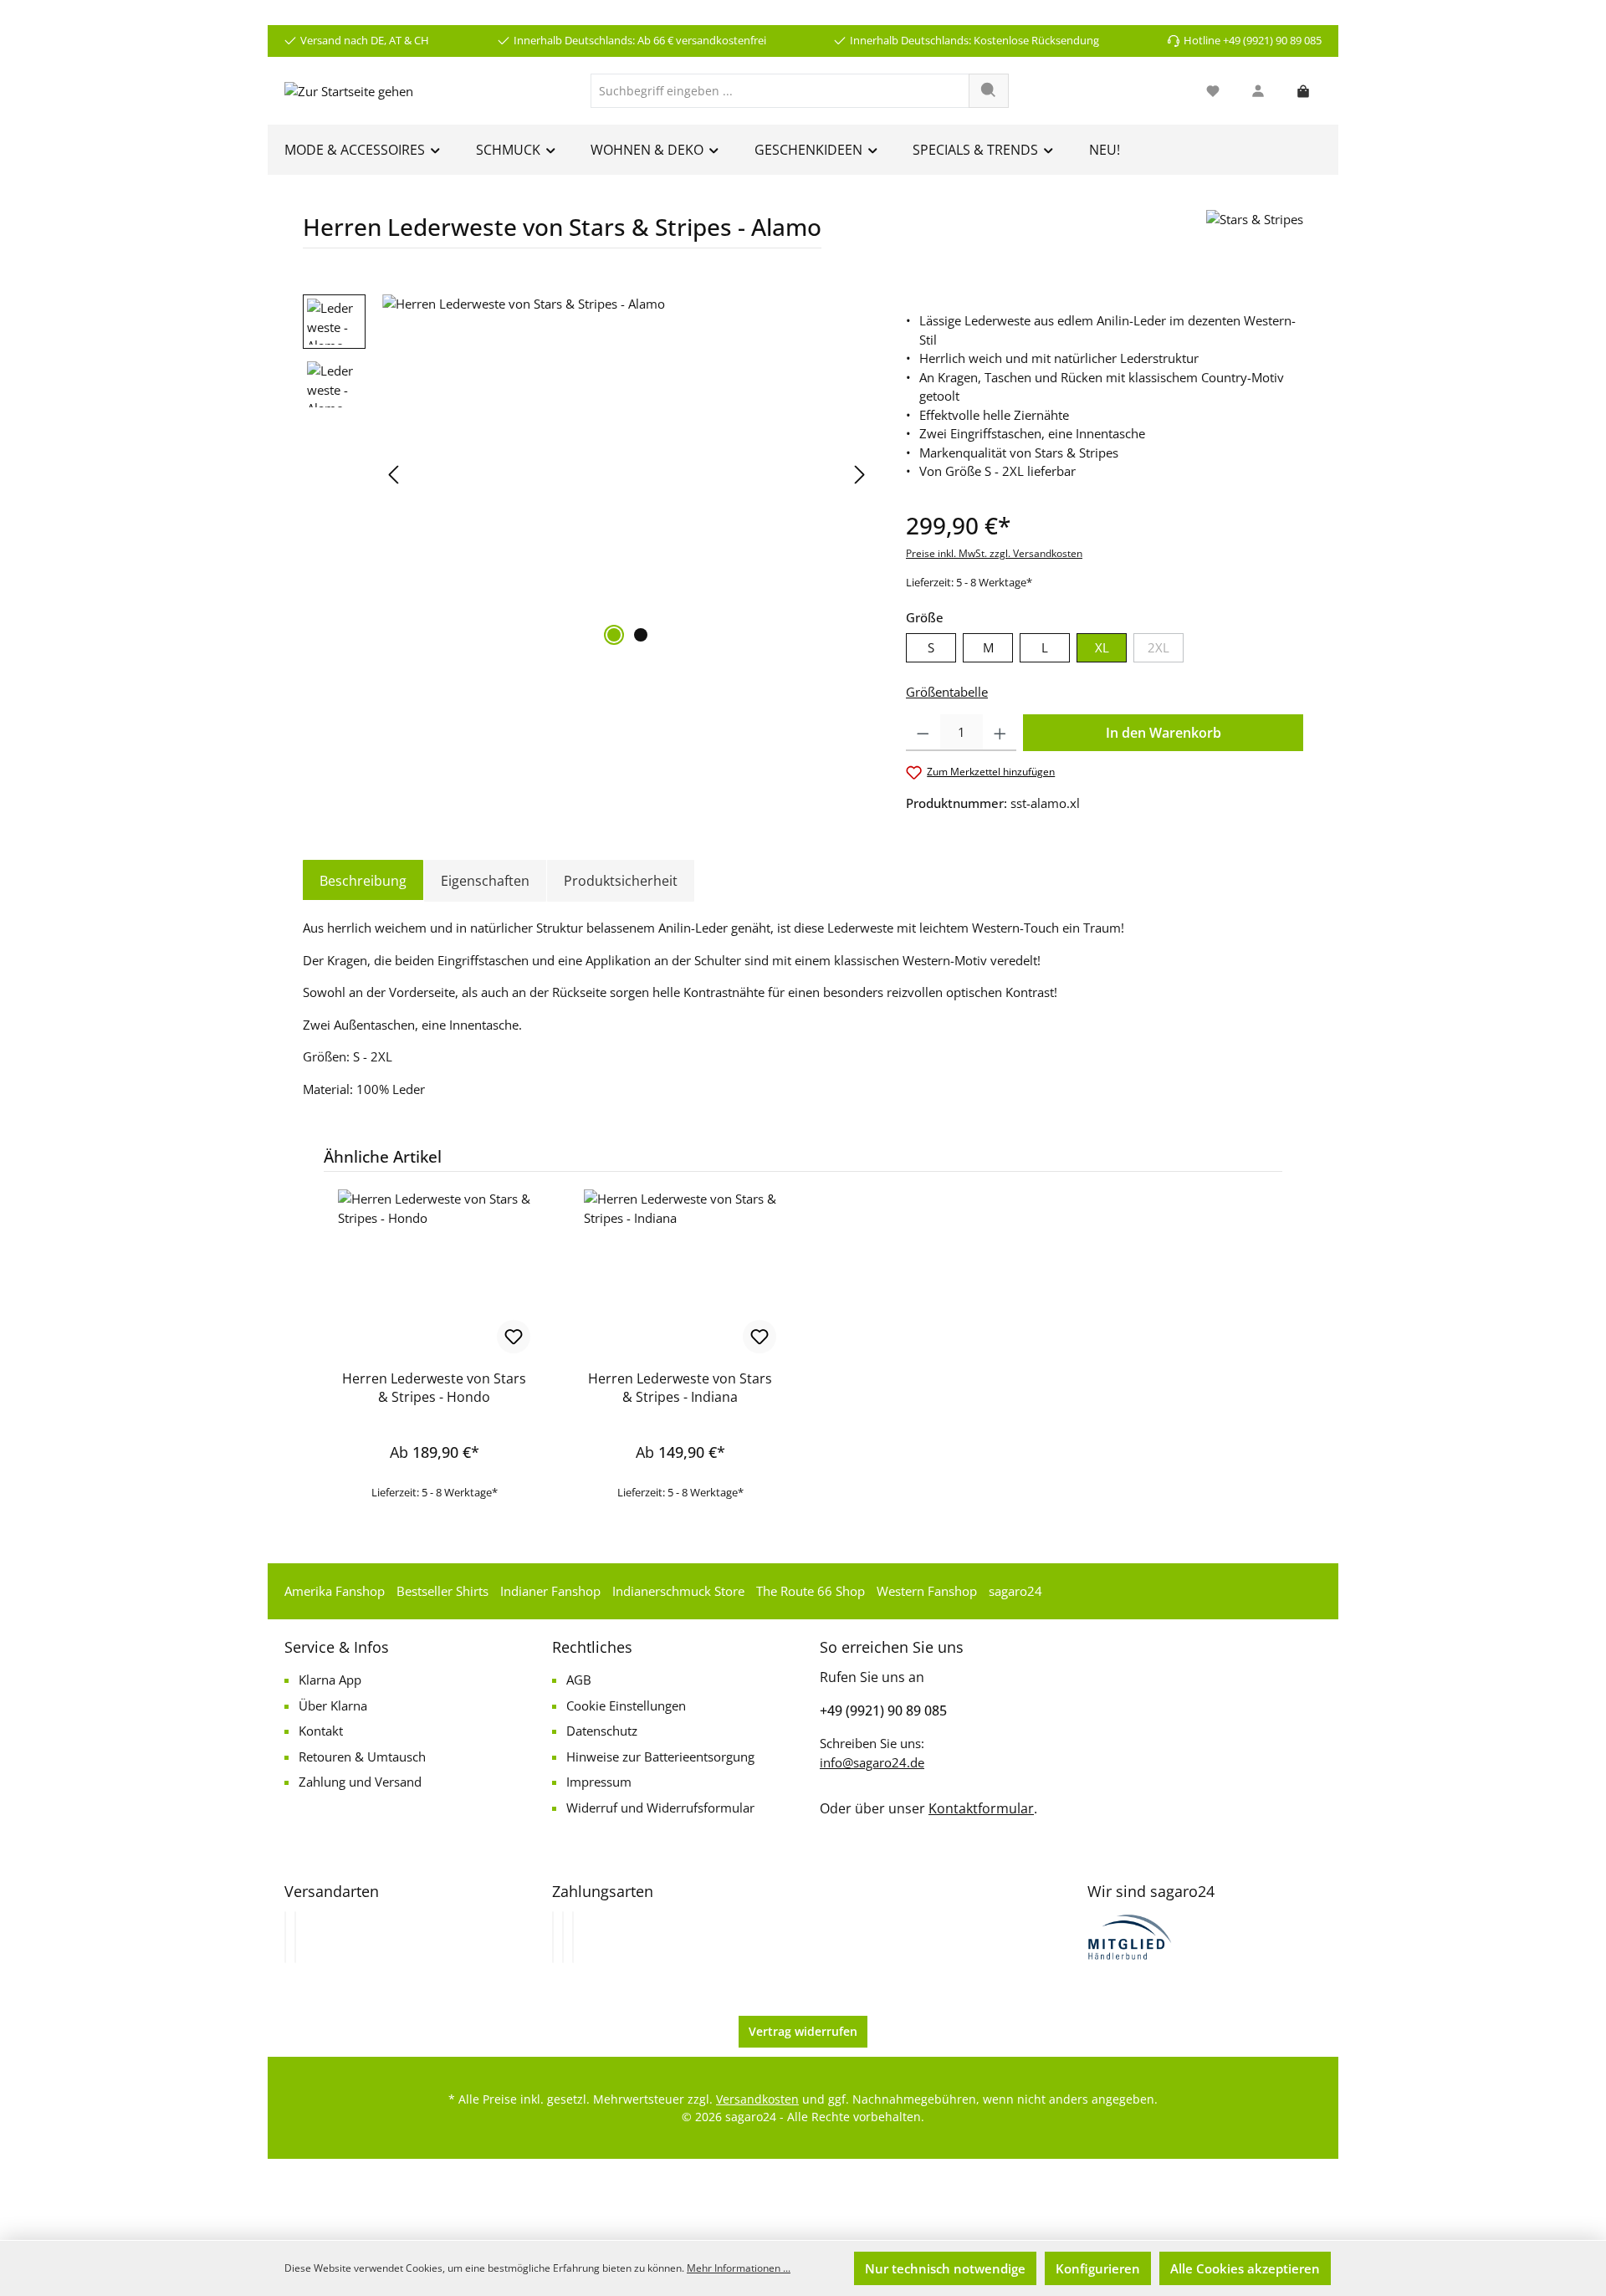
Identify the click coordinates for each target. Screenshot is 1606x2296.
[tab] (363, 881)
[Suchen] (989, 91)
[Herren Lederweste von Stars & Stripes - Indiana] (680, 1273)
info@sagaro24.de (872, 1762)
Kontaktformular (981, 1808)
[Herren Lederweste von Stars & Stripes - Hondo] (434, 1273)
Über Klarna (333, 1705)
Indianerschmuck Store (678, 1591)
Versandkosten (757, 2099)
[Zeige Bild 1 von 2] (614, 635)
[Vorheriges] (395, 475)
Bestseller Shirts (442, 1591)
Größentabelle (947, 692)
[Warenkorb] (1303, 91)
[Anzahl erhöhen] (1000, 733)
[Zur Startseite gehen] (349, 90)
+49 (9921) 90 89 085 (883, 1710)
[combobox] (780, 91)
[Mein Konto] (1258, 91)
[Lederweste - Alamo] (627, 474)
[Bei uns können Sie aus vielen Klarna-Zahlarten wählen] (553, 1937)
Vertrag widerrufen (803, 2031)
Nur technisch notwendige (945, 2268)
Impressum (599, 1782)
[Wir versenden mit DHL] (285, 1937)
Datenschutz (602, 1731)
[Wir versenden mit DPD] (295, 1937)
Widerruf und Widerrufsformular (660, 1808)
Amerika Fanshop (335, 1591)
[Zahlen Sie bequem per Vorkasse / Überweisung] (563, 1937)
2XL (1166, 651)
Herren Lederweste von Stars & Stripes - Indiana (680, 1388)
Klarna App (330, 1680)
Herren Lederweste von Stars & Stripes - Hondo (434, 1388)
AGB (579, 1680)
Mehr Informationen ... (739, 2268)
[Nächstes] (859, 475)
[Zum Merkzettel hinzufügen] (514, 1337)
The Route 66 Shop (811, 1591)
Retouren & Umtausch (362, 1757)
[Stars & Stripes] (1255, 235)
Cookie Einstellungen (626, 1705)
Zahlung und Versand (360, 1782)
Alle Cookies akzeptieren (1245, 2268)
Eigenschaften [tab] (485, 881)
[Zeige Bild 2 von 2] (641, 635)
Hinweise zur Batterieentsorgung (660, 1757)
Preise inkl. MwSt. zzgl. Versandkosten (994, 553)
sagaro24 (1015, 1591)
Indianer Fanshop (550, 1591)
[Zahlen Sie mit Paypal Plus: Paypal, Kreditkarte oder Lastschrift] (573, 1937)
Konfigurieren (1098, 2268)
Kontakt (321, 1731)
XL (1102, 647)
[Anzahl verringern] (923, 733)
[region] (588, 474)
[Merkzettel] (1213, 91)
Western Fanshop (927, 1591)
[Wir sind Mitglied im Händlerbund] (1130, 1935)
